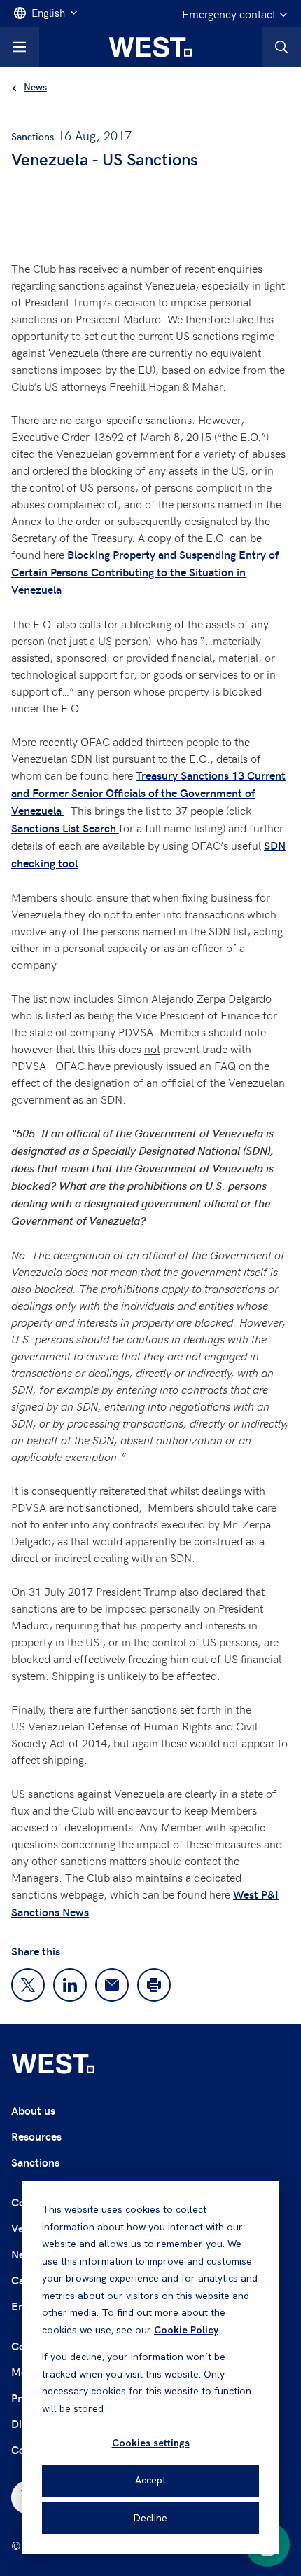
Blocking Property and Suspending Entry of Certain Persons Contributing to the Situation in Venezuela (145, 572)
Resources (36, 2136)
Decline (150, 2518)
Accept (150, 2480)
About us (33, 2110)
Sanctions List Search (65, 828)
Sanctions (35, 2162)
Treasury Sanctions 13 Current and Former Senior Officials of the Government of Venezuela (148, 793)
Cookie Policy (186, 2330)
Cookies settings (151, 2443)
